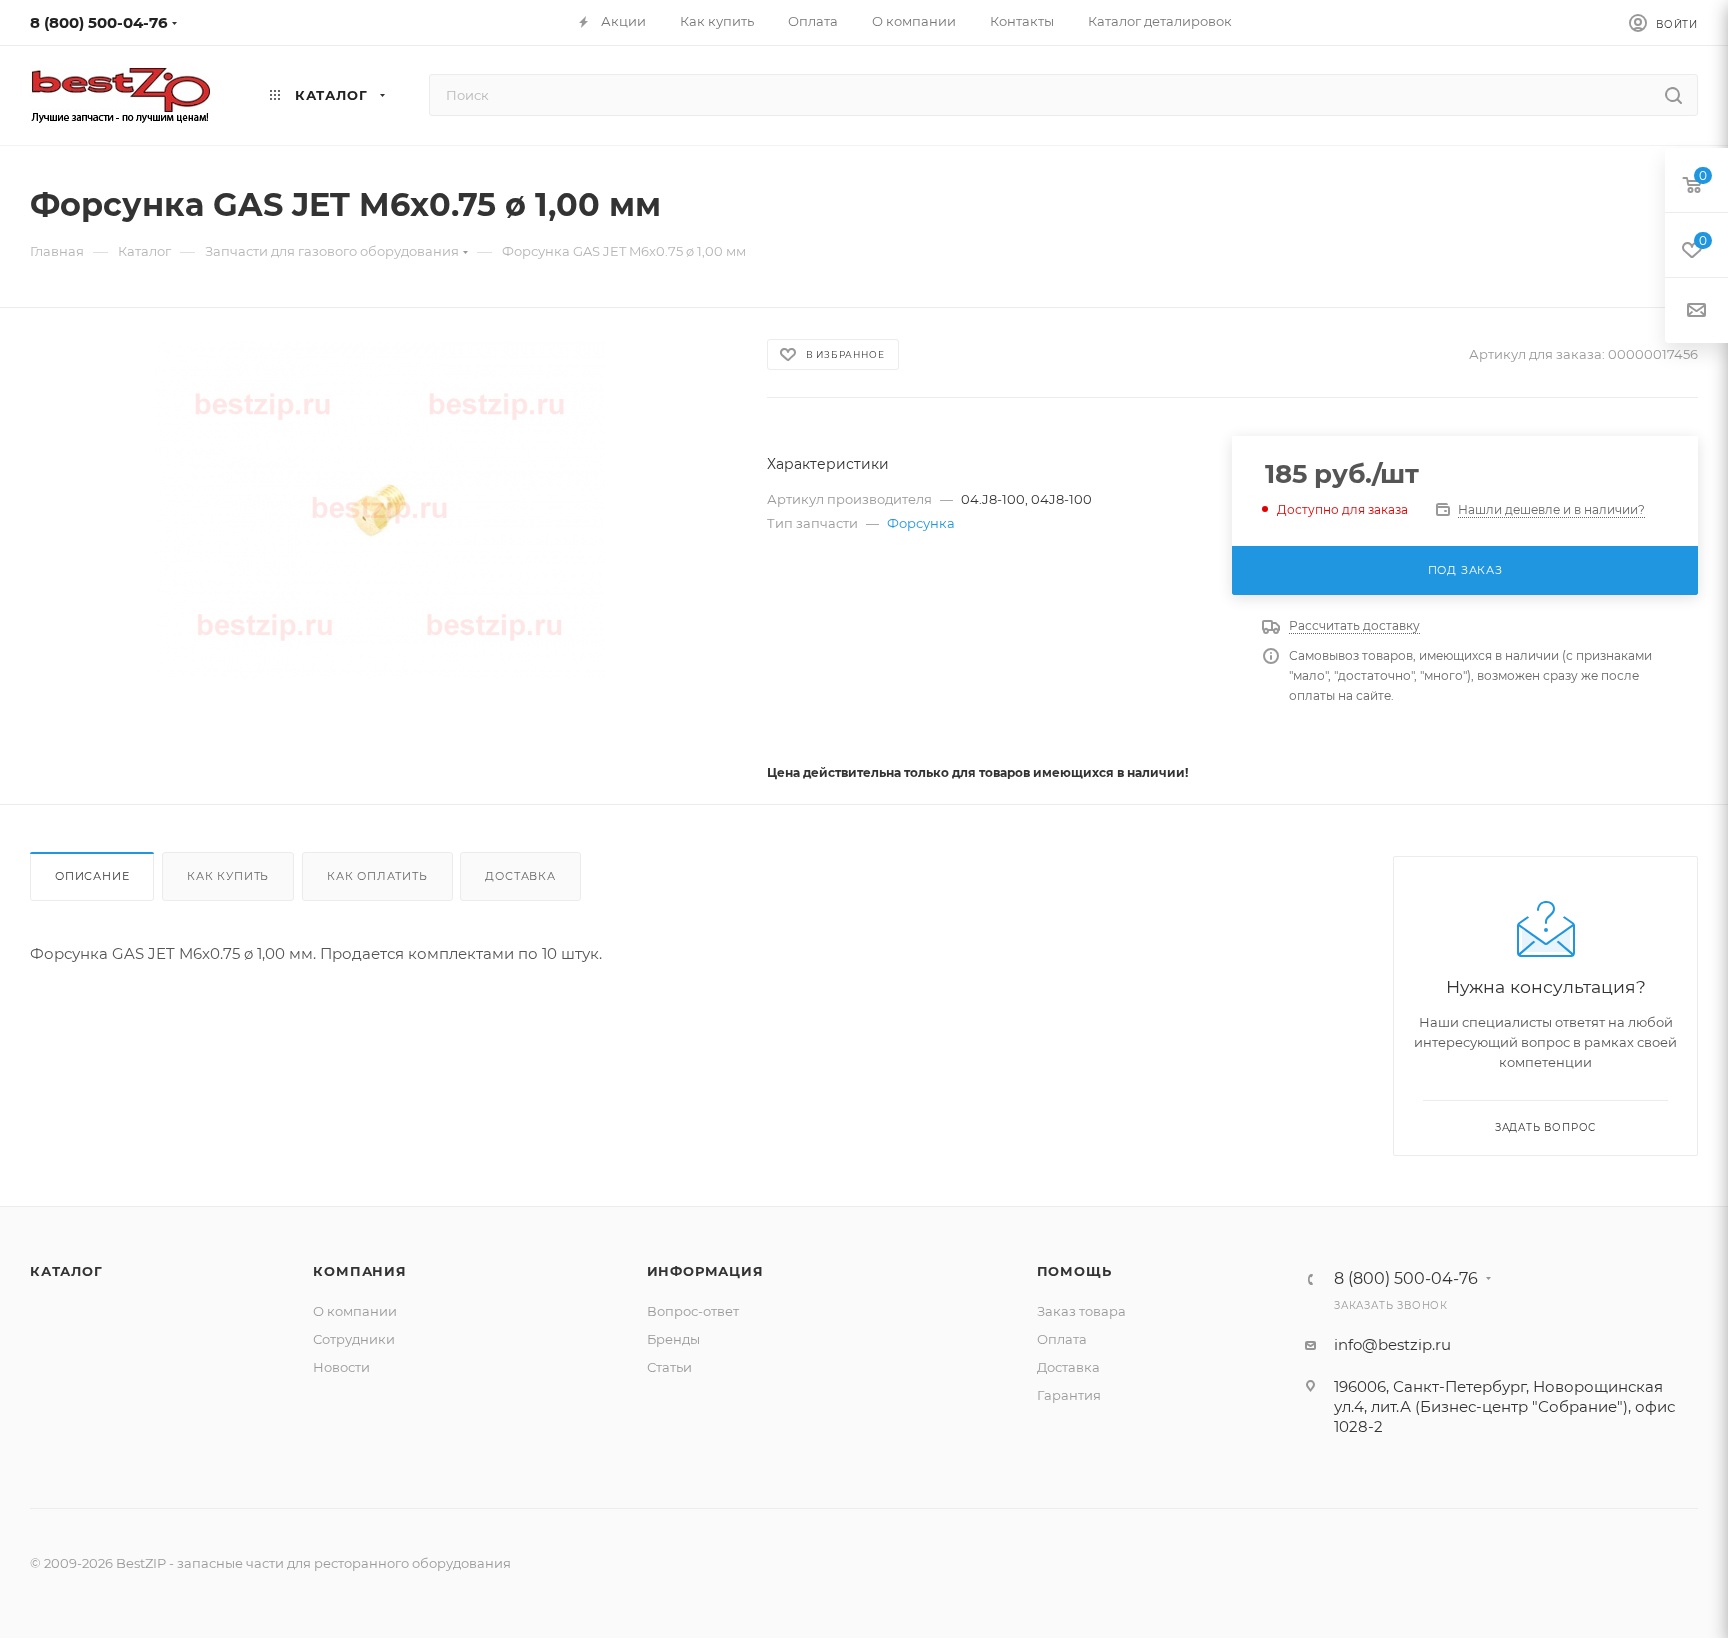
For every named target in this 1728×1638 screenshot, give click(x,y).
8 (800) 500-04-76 (99, 22)
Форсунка (921, 523)
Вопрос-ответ (693, 1311)
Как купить (228, 876)
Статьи (669, 1367)
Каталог (66, 1271)
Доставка (520, 876)
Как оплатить (377, 876)
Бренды (673, 1339)
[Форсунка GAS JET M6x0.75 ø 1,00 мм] (380, 510)
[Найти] (1673, 95)
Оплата (1062, 1339)
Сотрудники (354, 1339)
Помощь (1074, 1271)
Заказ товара (1081, 1311)
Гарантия (1069, 1395)
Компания (359, 1271)
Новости (341, 1367)
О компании (355, 1311)
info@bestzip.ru (1392, 1344)
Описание (92, 876)
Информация (705, 1271)
